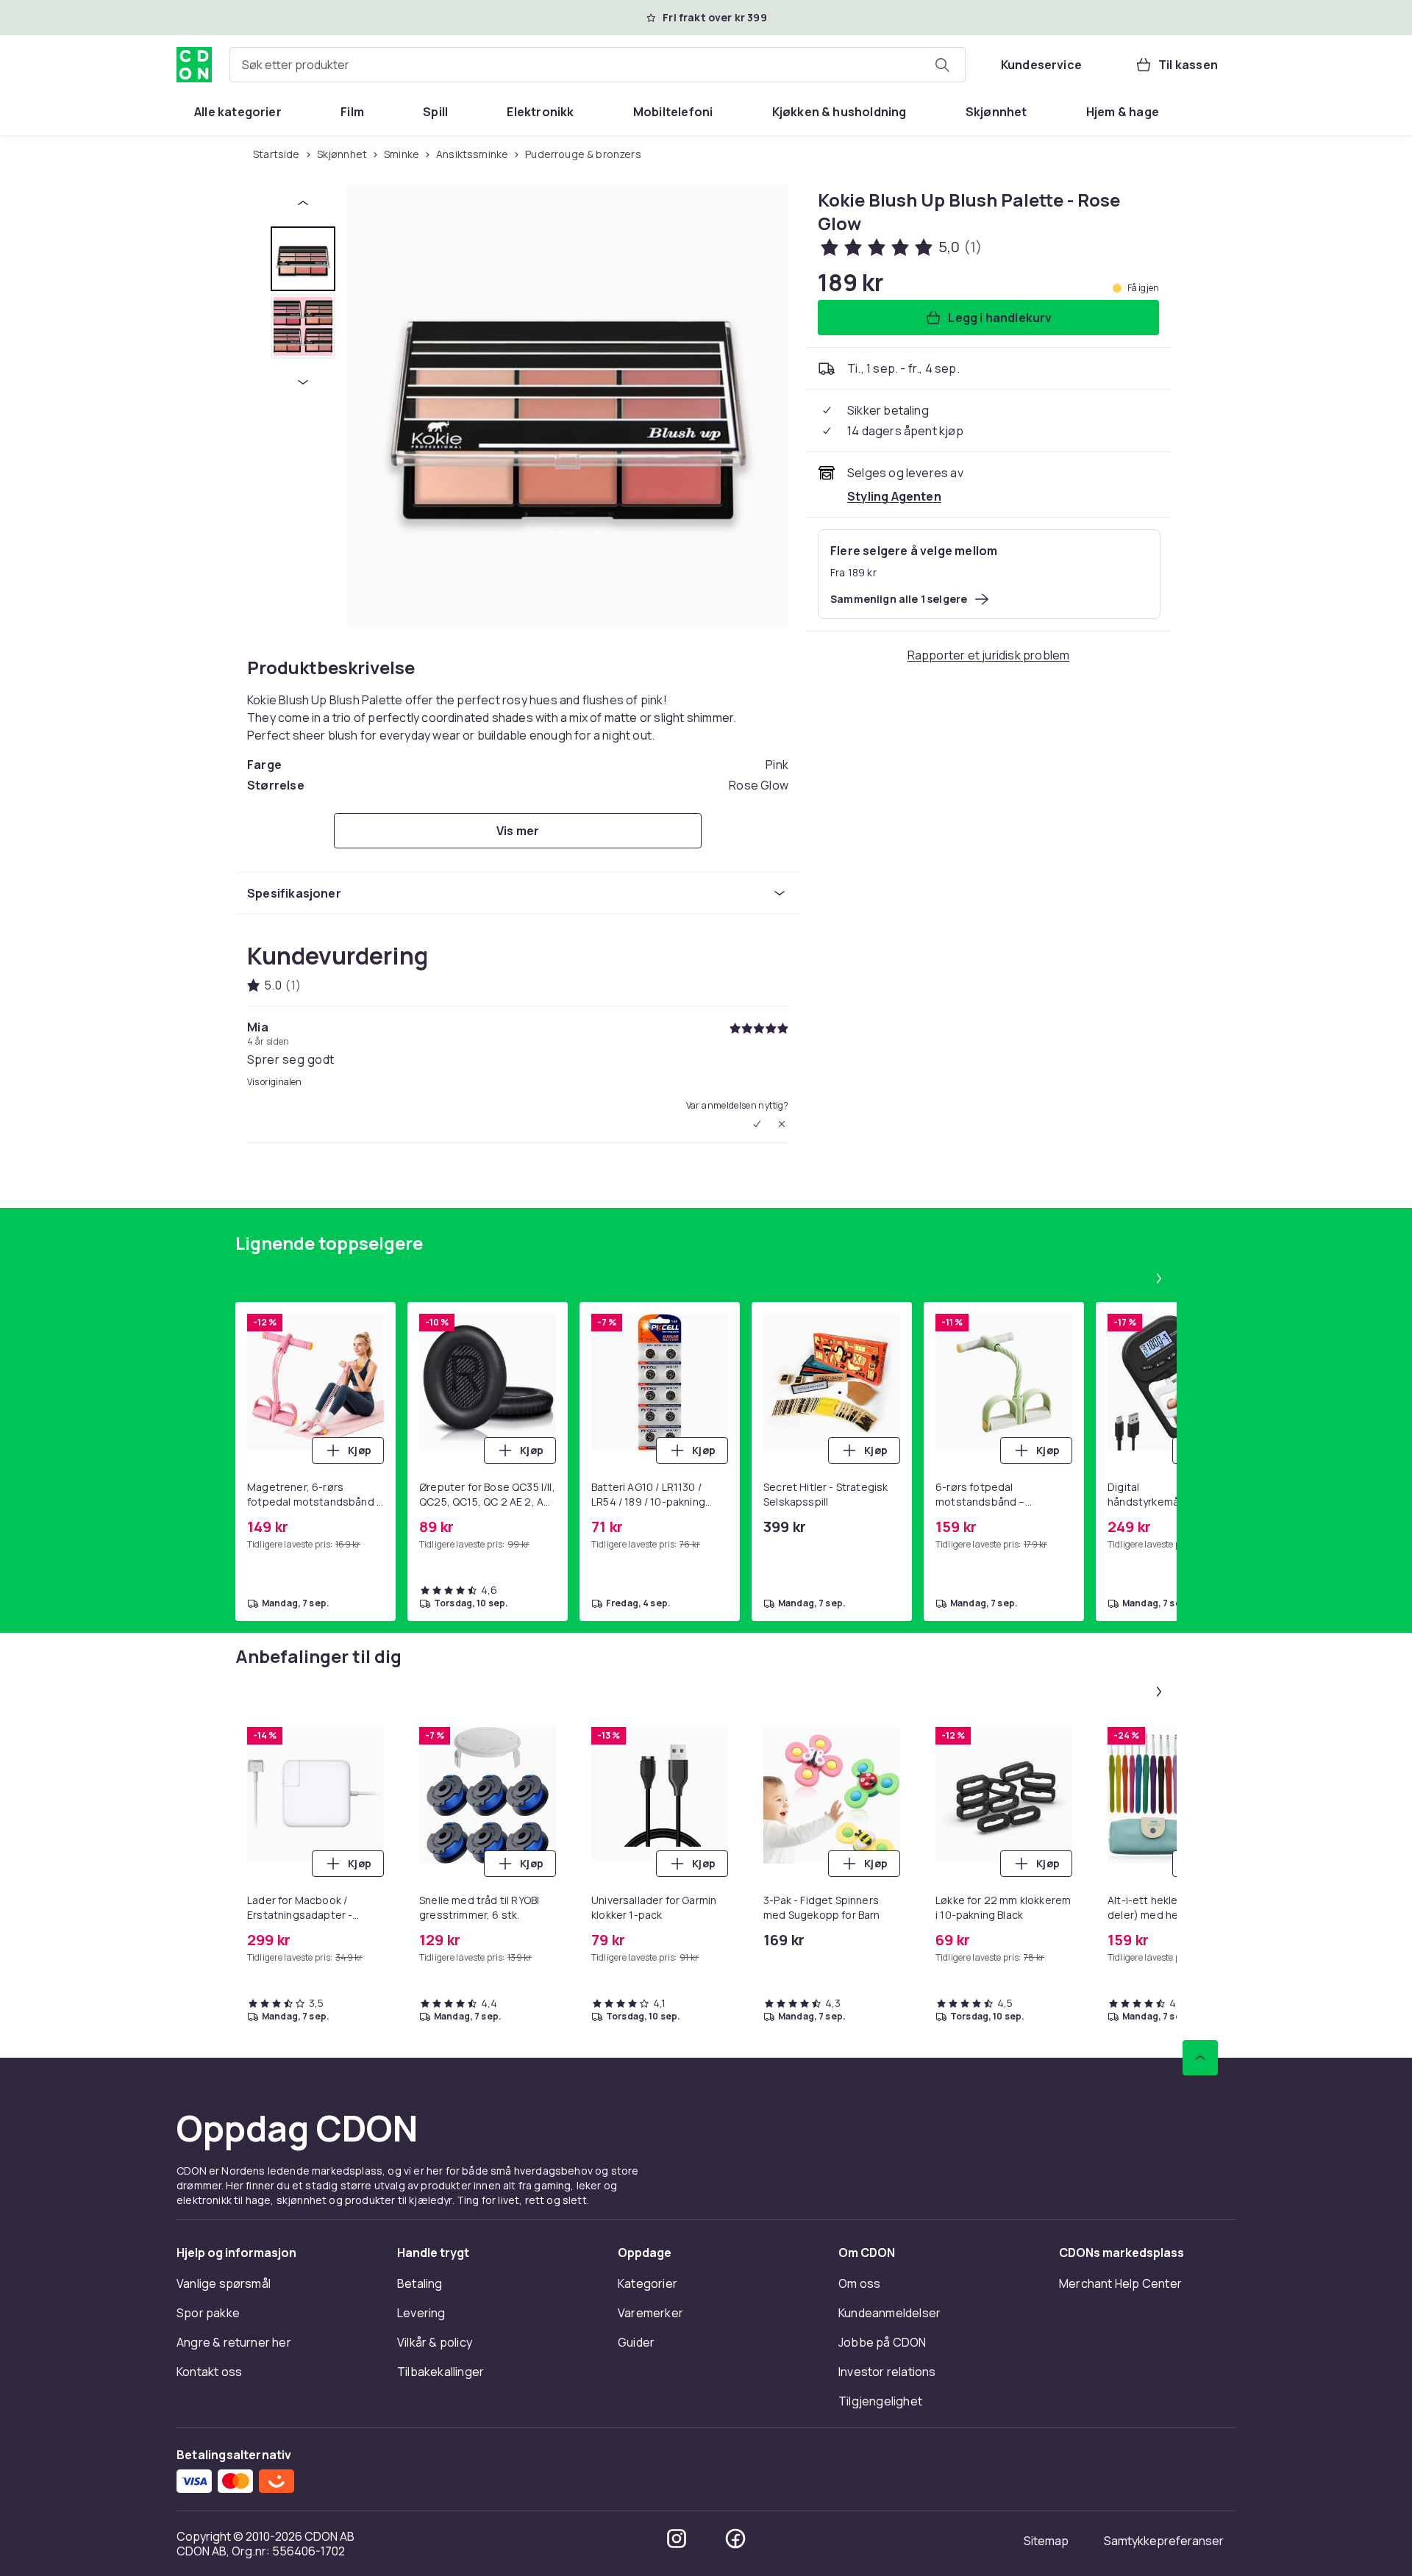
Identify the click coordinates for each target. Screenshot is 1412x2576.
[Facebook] (735, 2539)
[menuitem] (238, 112)
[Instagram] (677, 2539)
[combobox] (598, 65)
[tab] (303, 259)
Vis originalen (274, 1082)
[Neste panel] (1159, 1278)
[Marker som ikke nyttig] (782, 1124)
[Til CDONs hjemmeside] (194, 65)
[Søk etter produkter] (942, 65)
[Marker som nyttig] (757, 1124)
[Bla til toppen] (1200, 2058)
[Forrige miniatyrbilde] (303, 203)
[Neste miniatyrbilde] (303, 382)
